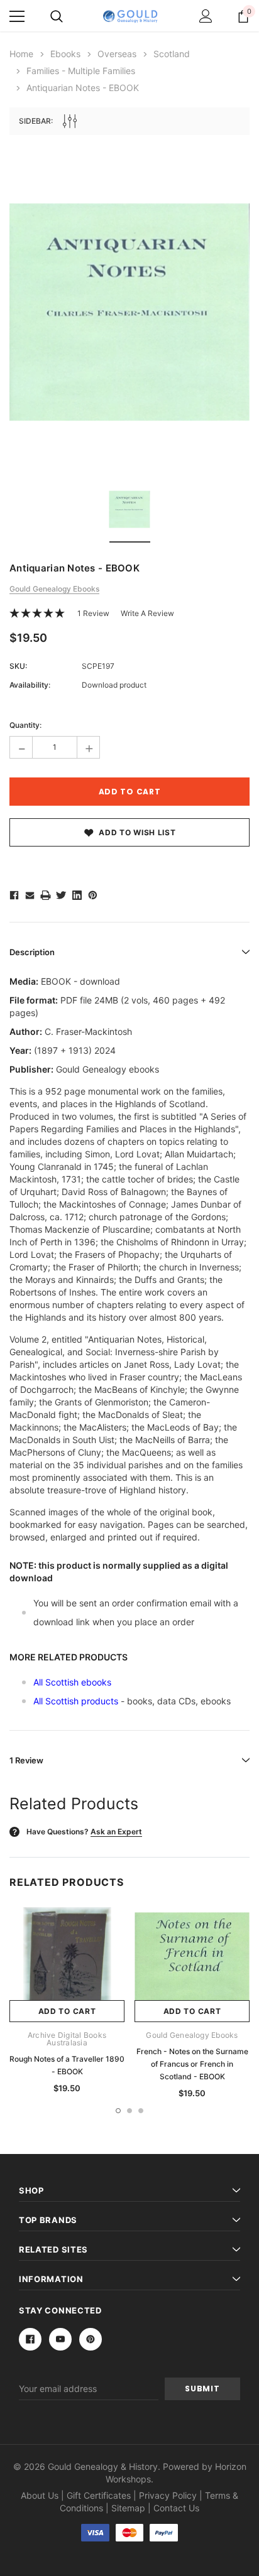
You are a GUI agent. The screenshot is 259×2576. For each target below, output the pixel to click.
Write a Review (147, 613)
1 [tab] (118, 2111)
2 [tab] (129, 2111)
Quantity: (25, 725)
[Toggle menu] (17, 16)
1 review (93, 613)
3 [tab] (141, 2111)
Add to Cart (67, 2011)
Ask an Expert (116, 1832)
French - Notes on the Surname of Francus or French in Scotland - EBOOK (192, 2064)
